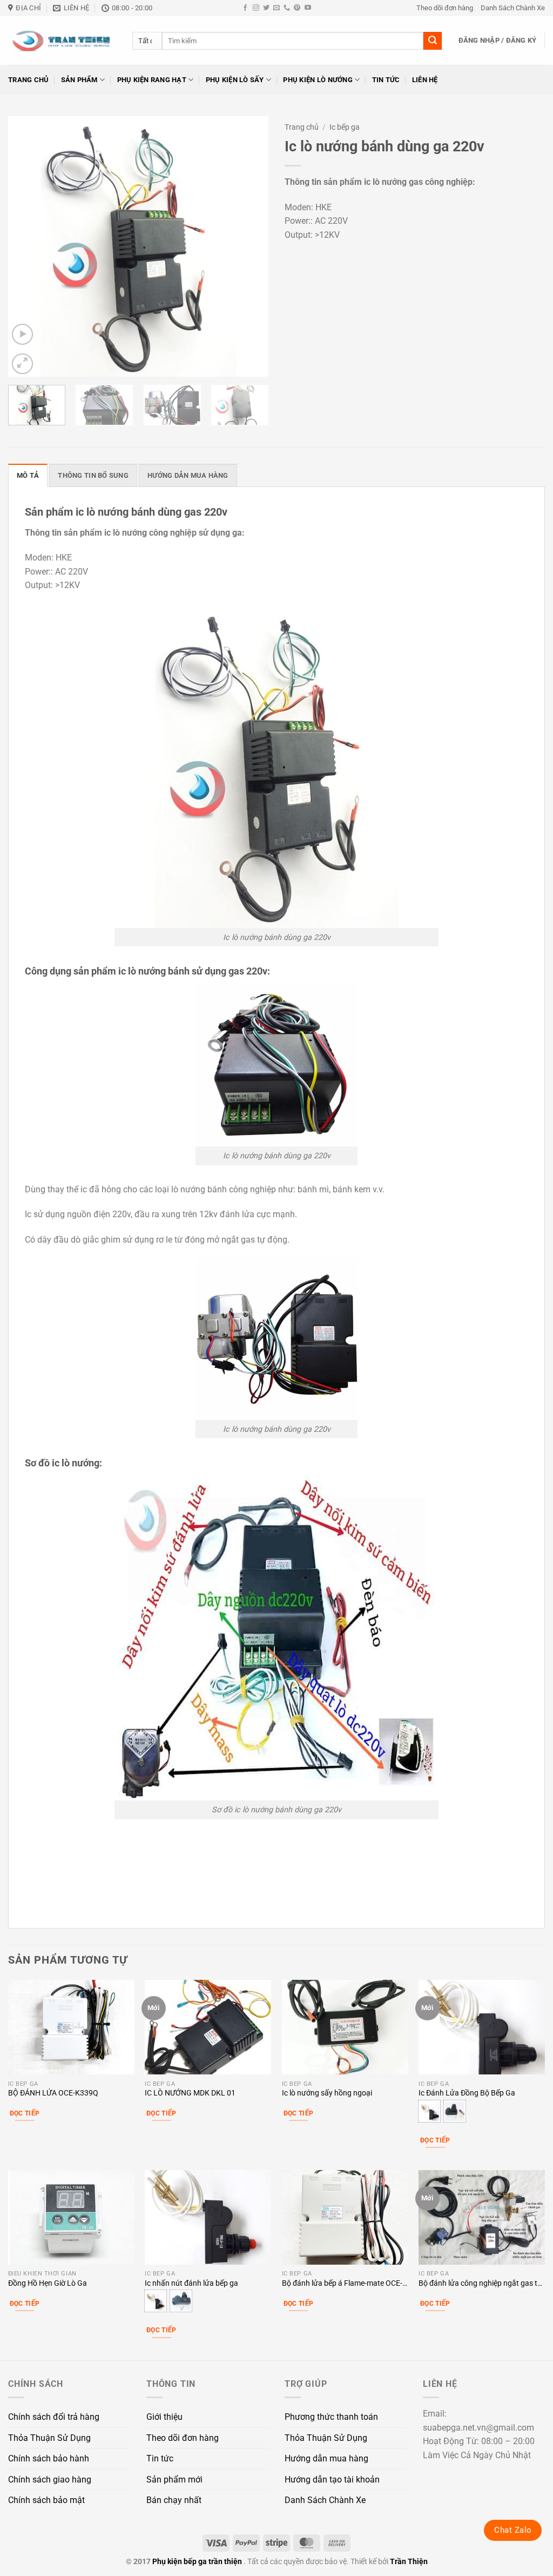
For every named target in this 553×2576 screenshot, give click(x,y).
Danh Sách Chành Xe (513, 8)
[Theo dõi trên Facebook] (245, 8)
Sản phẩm (79, 80)
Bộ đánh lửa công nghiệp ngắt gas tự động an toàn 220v (480, 2284)
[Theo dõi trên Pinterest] (297, 8)
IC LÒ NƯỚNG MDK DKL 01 (190, 2093)
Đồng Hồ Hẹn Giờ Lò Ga (48, 2283)
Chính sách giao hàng (50, 2480)
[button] (498, 41)
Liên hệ (425, 80)
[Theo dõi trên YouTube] (308, 8)
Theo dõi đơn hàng (445, 8)
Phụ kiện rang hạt (152, 80)
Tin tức (386, 80)
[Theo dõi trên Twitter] (266, 8)
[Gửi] (433, 41)
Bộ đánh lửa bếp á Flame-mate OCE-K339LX (342, 2284)
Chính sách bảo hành (49, 2458)
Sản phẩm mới (174, 2480)
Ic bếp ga (345, 127)
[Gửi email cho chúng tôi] (276, 8)
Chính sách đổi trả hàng (54, 2417)
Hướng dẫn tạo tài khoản (332, 2480)
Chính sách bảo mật (46, 2500)
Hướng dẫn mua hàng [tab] (188, 475)
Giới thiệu (164, 2417)
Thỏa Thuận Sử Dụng (49, 2438)
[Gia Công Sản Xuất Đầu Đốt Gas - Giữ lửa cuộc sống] (62, 41)
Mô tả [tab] (28, 475)
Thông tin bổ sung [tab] (93, 475)
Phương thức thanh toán (331, 2417)
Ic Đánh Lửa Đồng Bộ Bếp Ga (467, 2093)
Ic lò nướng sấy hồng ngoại (327, 2093)
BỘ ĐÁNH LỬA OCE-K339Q (53, 2093)
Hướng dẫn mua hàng (326, 2458)
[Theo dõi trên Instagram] (256, 8)
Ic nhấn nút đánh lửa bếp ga (191, 2283)
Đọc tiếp (25, 2113)
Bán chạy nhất (174, 2500)
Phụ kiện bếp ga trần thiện (197, 2562)
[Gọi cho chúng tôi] (287, 8)
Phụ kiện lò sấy (235, 80)
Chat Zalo (513, 2530)
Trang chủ (28, 80)
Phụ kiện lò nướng (318, 80)
